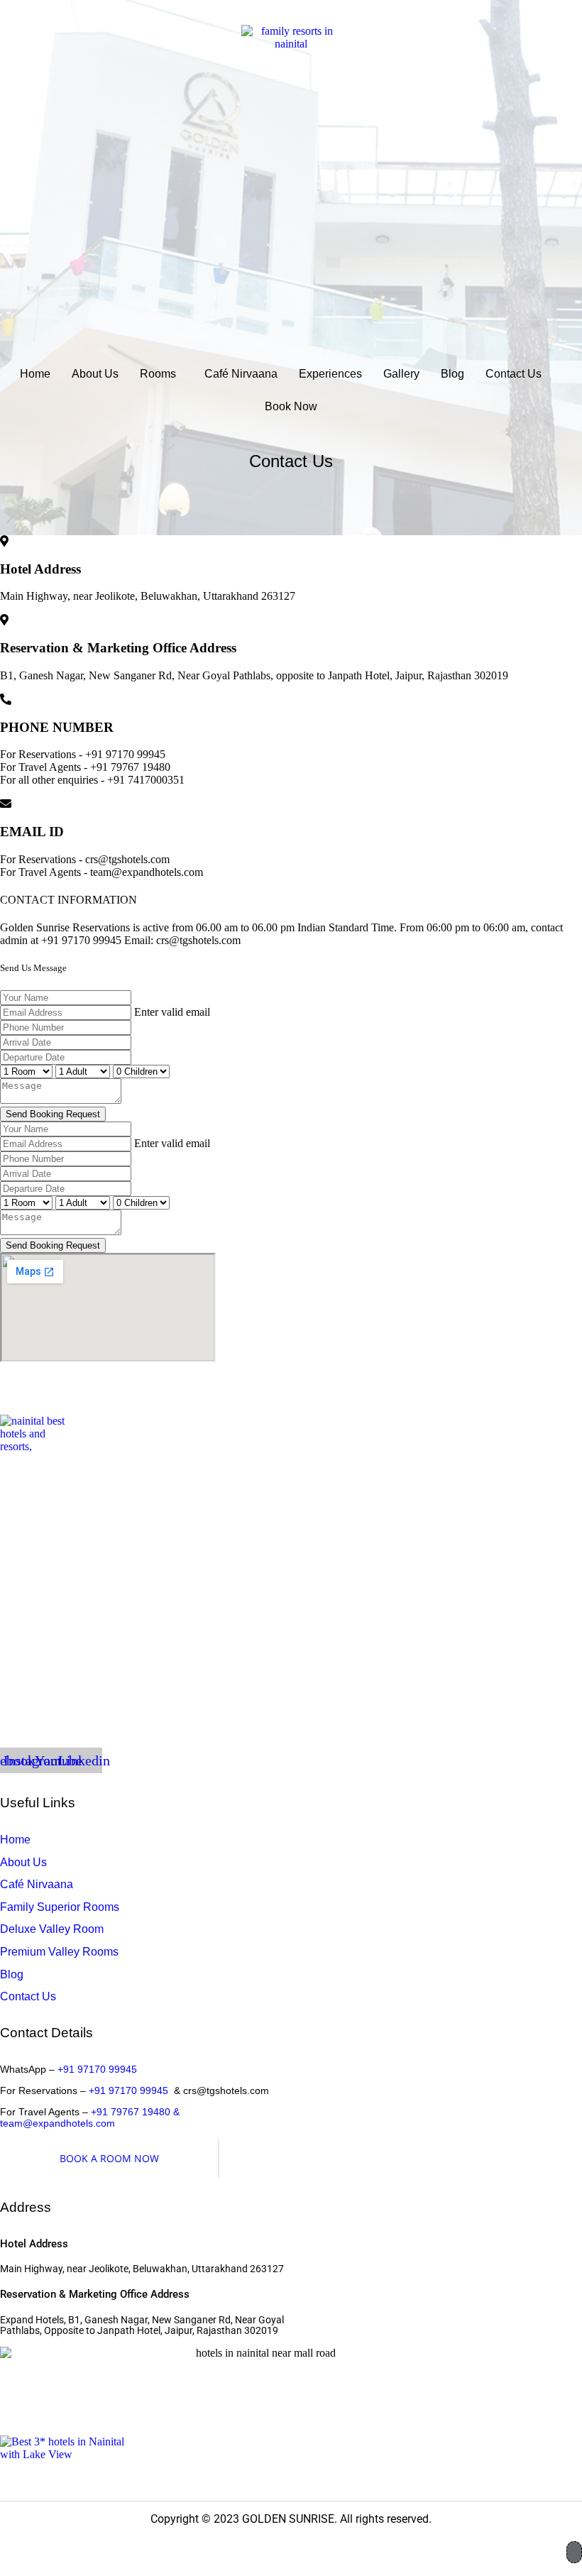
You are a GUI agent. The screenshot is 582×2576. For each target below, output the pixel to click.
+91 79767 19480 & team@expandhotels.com (90, 2117)
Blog (452, 374)
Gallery (401, 374)
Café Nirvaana (241, 374)
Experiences (330, 374)
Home (35, 374)
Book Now (291, 406)
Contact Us (514, 374)
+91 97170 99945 (97, 2069)
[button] (161, 374)
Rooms (158, 374)
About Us (95, 374)
